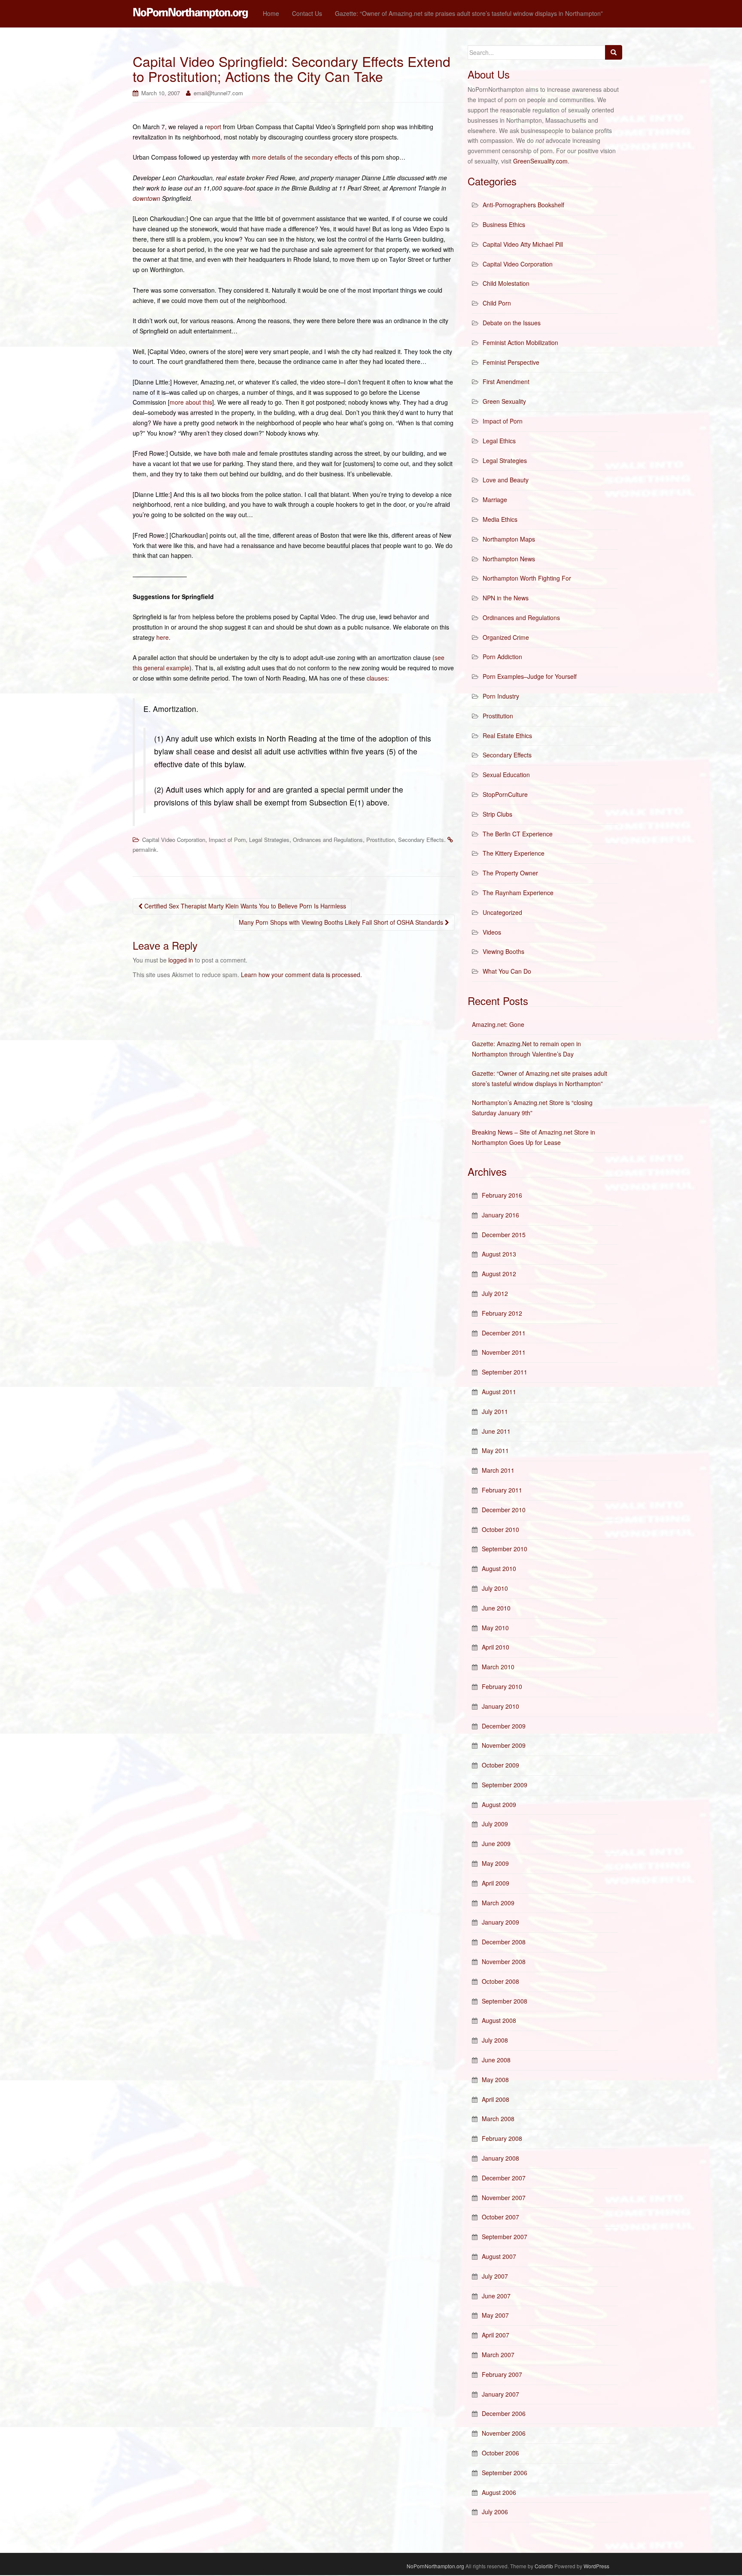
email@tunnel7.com (218, 93)
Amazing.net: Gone (498, 1024)
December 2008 (504, 1942)
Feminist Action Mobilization (520, 342)
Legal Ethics (499, 441)
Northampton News (509, 559)
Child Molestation (506, 283)
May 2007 (495, 2315)
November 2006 (504, 2433)
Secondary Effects (421, 840)
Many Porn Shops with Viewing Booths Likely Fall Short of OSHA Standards (342, 922)
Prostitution (380, 840)
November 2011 (504, 1352)
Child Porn (497, 303)
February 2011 (502, 1490)
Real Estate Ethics (507, 736)
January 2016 (500, 1215)
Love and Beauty (506, 480)
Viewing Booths (503, 951)
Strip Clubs (497, 814)
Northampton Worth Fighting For (527, 578)
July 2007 (495, 2276)
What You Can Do (507, 971)
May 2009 (495, 1863)
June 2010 (496, 1608)
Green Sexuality (504, 401)
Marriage (495, 499)
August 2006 (499, 2492)
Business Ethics (504, 224)
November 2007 (504, 2198)
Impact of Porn (227, 840)
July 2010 (495, 1588)
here (163, 637)
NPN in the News (506, 598)
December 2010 (504, 1510)
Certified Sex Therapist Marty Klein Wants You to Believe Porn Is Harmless (244, 906)
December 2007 (504, 2178)
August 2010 (499, 1568)
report (213, 127)
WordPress (596, 2566)
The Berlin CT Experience (518, 834)
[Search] (614, 52)
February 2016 (502, 1195)
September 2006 (505, 2473)
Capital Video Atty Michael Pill (523, 244)
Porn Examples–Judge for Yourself (530, 676)
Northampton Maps (509, 539)
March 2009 (498, 1903)
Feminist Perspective (511, 362)
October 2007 (500, 2217)
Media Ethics (500, 519)
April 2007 (496, 2335)
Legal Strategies (269, 840)
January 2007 (500, 2394)
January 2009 (500, 1922)
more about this (191, 402)
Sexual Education (506, 775)
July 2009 (495, 1824)
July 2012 (495, 1293)
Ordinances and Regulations (328, 840)
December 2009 (504, 1726)
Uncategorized (502, 912)
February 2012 (502, 1313)
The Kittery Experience (514, 853)
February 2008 (502, 2138)
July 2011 (495, 1411)
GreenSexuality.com (540, 161)
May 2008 (495, 2080)
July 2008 (495, 2040)
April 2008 (496, 2099)
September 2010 (505, 1549)
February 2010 (502, 1686)
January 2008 (500, 2158)
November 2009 (504, 1745)
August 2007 (499, 2256)
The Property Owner (510, 873)
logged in (181, 960)
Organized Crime (506, 637)
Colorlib (544, 2566)
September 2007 (505, 2237)
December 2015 (504, 1235)
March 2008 (498, 2119)
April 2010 (496, 1647)
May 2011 (495, 1450)
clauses (377, 678)
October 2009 (500, 1765)
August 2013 (499, 1254)
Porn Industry (501, 696)
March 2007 (498, 2355)
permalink (145, 849)
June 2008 (496, 2060)
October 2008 (500, 1981)
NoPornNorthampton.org (435, 2566)
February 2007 (502, 2374)
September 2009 (505, 1785)
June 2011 (496, 1431)
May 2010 (495, 1628)
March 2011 (498, 1470)
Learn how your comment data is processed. (301, 975)
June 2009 (496, 1843)
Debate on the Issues (512, 323)
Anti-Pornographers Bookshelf (523, 205)
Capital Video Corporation (174, 840)
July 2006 (495, 2512)
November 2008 (504, 1962)
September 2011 (505, 1372)
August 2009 (499, 1804)
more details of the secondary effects (302, 157)
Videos (492, 932)
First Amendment (506, 381)
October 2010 (500, 1529)
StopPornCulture (505, 794)
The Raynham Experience (518, 893)
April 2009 (496, 1883)
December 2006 (504, 2413)
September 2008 (505, 2001)
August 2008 (499, 2020)
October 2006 (500, 2453)
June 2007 (496, 2296)
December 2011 (504, 1333)
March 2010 (498, 1667)
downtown (146, 198)
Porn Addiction (502, 657)
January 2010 (500, 1706)
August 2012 (499, 1274)
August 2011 (499, 1392)
